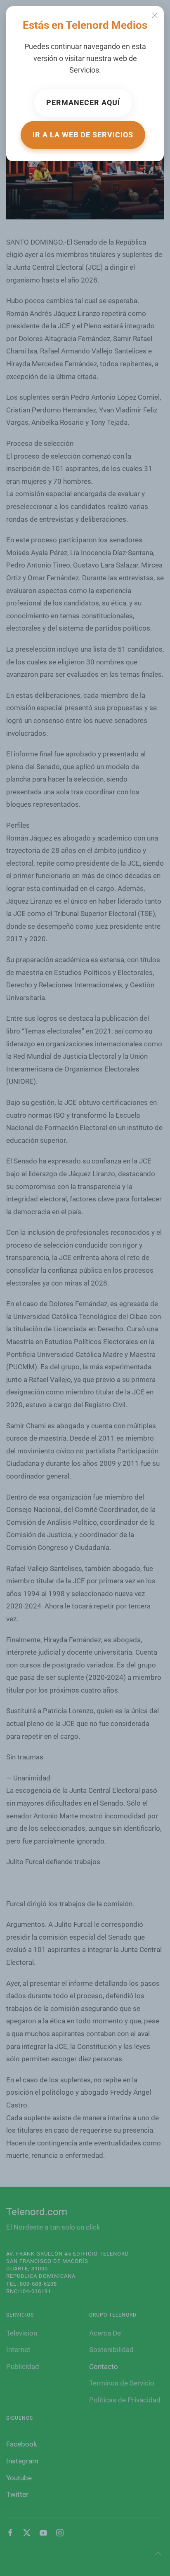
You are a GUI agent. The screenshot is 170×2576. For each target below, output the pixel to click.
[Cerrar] (155, 15)
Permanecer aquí (83, 102)
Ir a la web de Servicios (83, 135)
